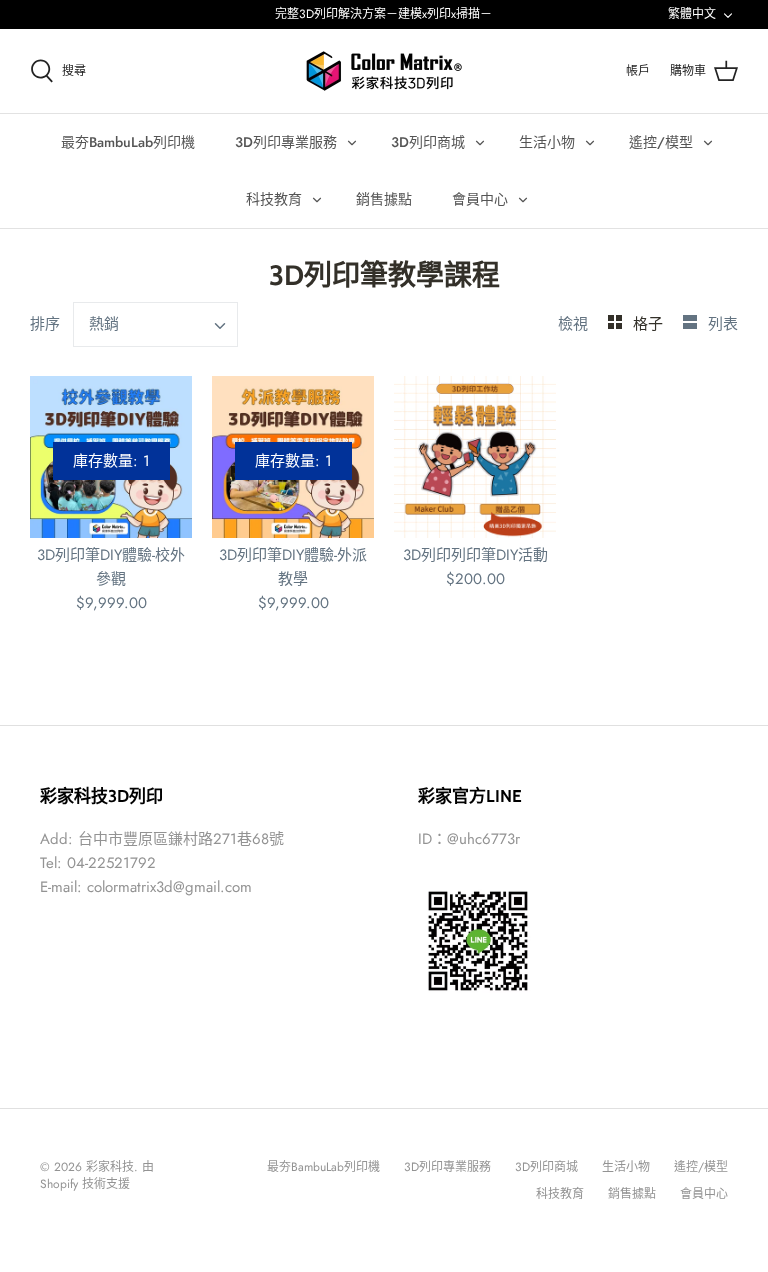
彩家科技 (110, 1167)
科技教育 (274, 199)
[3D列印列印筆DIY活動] (475, 457)
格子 (650, 324)
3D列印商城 (428, 142)
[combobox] (156, 324)
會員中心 (480, 199)
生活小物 (547, 142)
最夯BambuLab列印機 (128, 142)
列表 (723, 324)
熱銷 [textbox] (104, 324)
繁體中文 (692, 14)
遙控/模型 (661, 142)
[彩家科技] (384, 71)
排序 (45, 324)
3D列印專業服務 (286, 142)
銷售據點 (384, 199)
